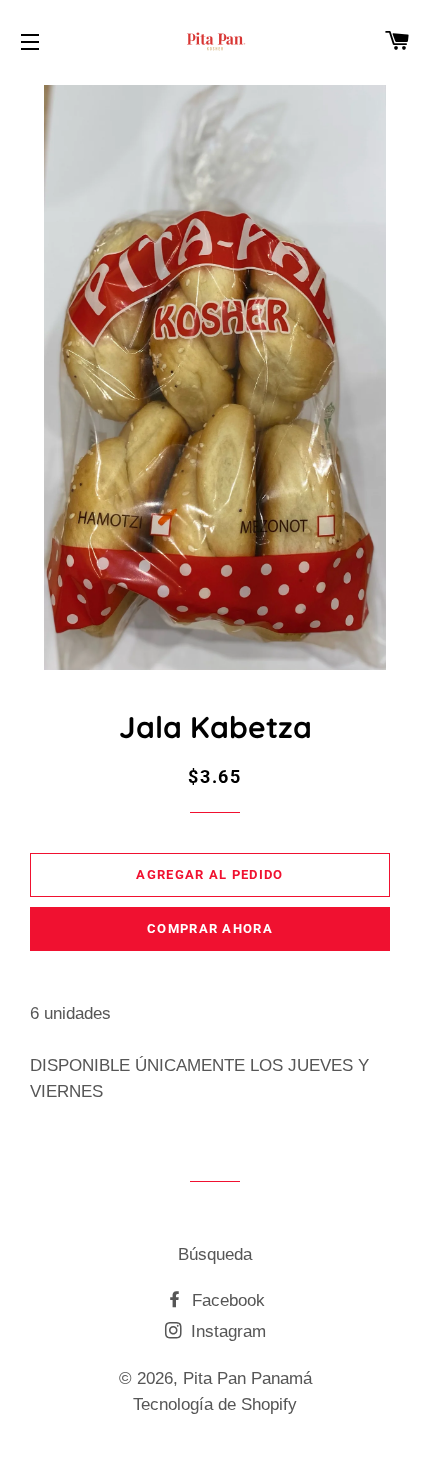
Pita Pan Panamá (247, 1378)
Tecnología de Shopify (215, 1404)
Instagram (226, 1331)
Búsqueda (215, 1254)
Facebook (226, 1300)
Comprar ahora (210, 928)
